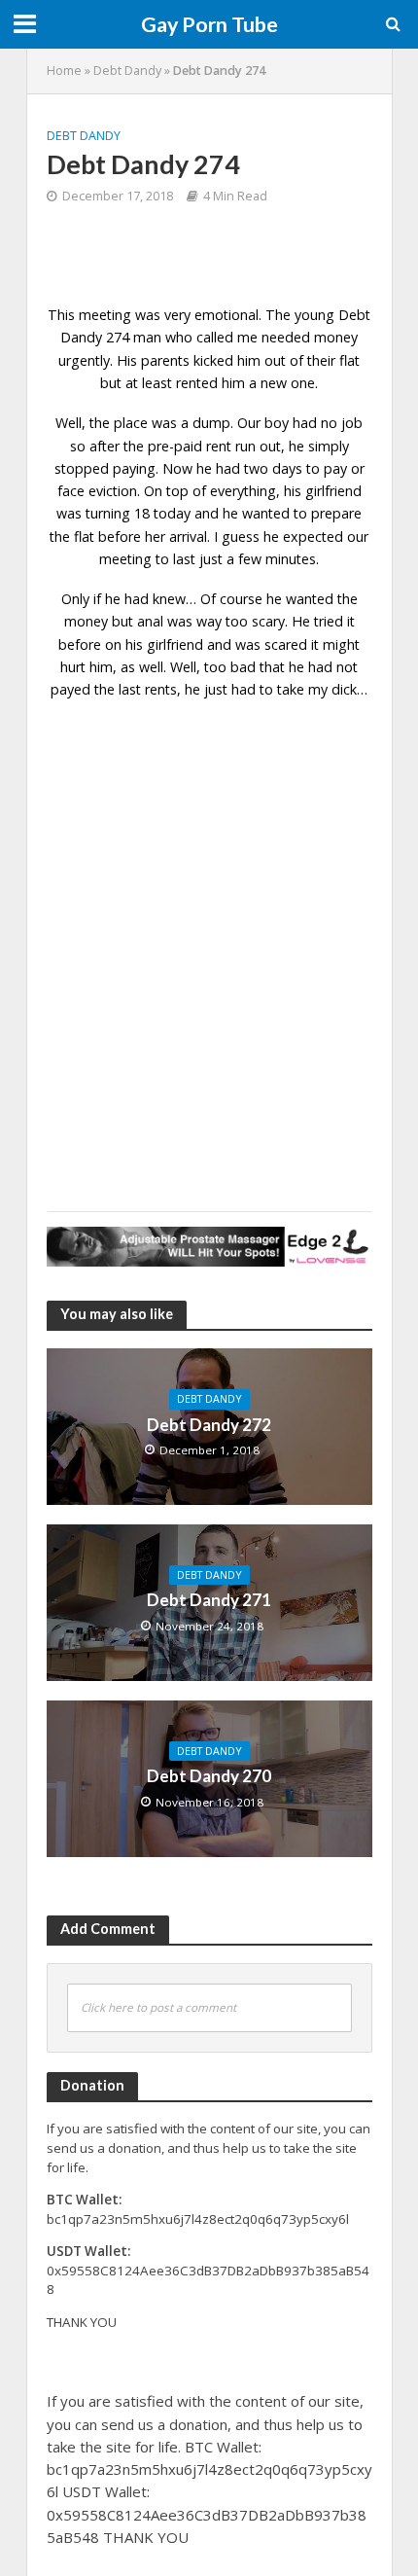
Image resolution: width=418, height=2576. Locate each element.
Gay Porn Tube (209, 24)
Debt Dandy (127, 71)
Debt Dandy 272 (209, 1425)
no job (342, 423)
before (80, 644)
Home (64, 71)
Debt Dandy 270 (209, 1776)
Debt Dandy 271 (209, 1600)
